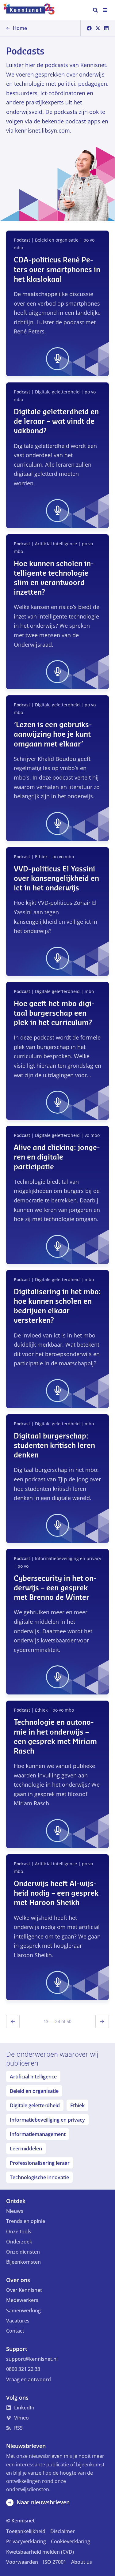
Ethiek (77, 2105)
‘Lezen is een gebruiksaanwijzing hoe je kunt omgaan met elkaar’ (53, 735)
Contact (15, 2331)
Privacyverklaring (26, 2541)
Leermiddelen (26, 2149)
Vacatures (18, 2321)
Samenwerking (23, 2311)
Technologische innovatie (39, 2177)
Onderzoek (19, 2242)
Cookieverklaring (71, 2541)
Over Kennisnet (24, 2290)
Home (20, 28)
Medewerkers (22, 2300)
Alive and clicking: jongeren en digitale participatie (57, 1157)
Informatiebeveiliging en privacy (47, 2120)
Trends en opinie (26, 2221)
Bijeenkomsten (23, 2262)
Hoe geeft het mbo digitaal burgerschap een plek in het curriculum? (54, 1013)
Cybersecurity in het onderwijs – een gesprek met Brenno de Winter (55, 1588)
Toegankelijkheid (26, 2531)
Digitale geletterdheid (35, 2105)
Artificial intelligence (33, 2077)
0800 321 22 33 (23, 2369)
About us (82, 2562)
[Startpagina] (32, 10)
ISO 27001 (55, 2562)
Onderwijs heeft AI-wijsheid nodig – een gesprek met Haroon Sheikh (56, 1893)
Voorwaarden (22, 2562)
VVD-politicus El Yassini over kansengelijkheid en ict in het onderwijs (56, 879)
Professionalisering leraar (40, 2163)
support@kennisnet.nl (32, 2359)
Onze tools (19, 2232)
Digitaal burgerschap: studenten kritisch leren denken (54, 1446)
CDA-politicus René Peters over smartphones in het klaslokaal (57, 270)
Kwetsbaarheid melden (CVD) (40, 2552)
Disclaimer (63, 2531)
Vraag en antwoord (29, 2379)
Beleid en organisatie (34, 2091)
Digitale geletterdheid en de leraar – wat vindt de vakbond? (56, 422)
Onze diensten (23, 2252)
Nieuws (15, 2211)
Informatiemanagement (38, 2134)
